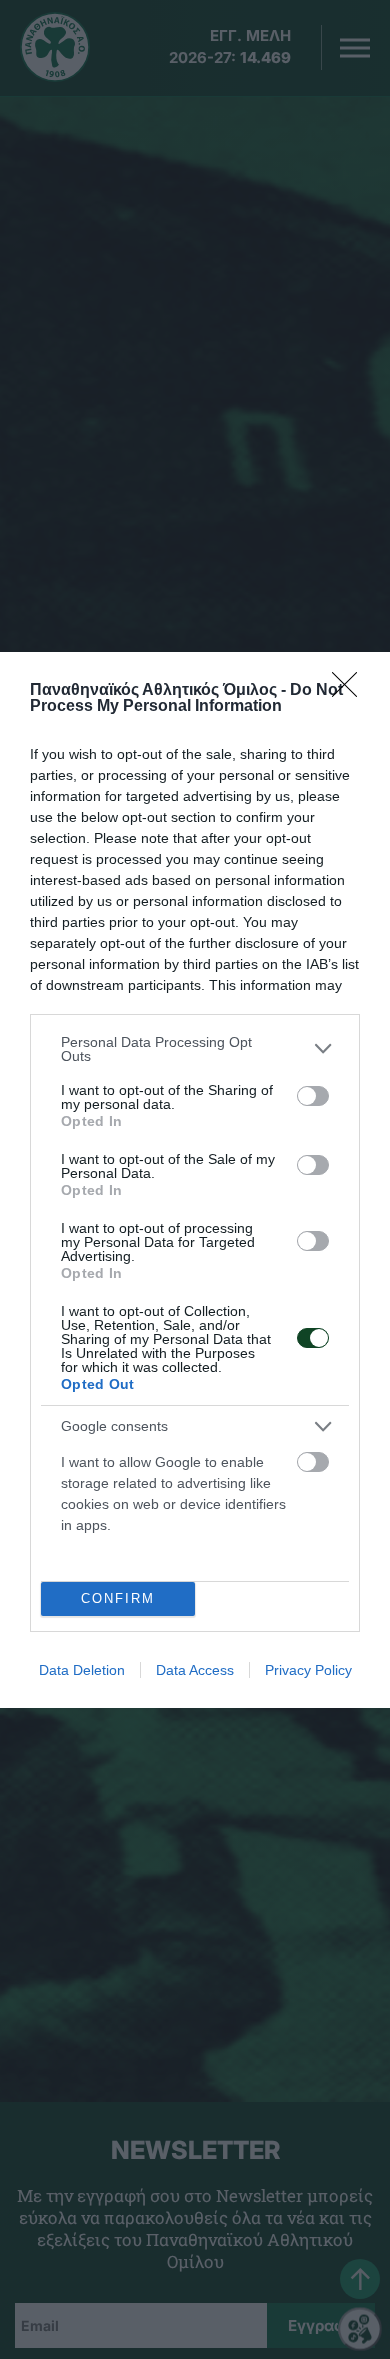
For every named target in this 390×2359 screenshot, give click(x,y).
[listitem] (195, 1049)
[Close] (351, 691)
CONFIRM (118, 1598)
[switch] (313, 1096)
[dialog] (195, 1180)
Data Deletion (82, 1670)
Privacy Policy (308, 1670)
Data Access (195, 1670)
